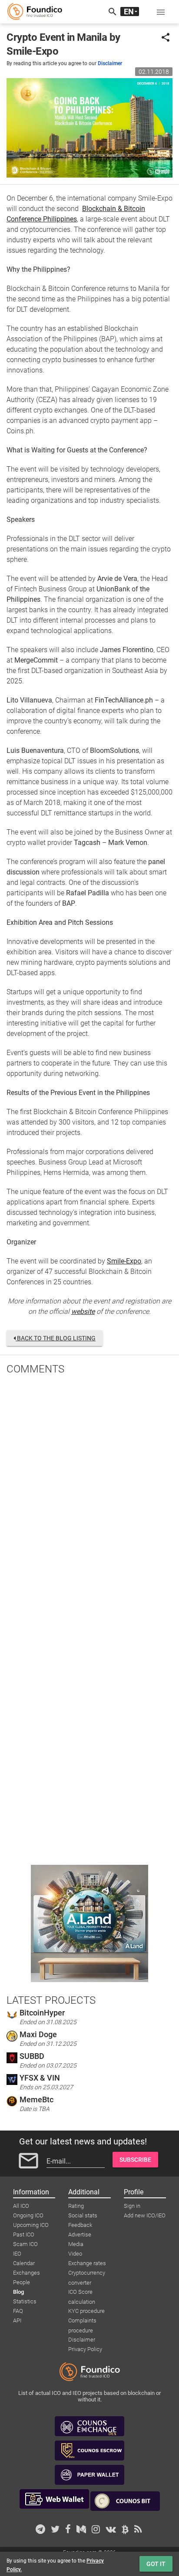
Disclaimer (110, 63)
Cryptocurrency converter (87, 2273)
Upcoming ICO (31, 2225)
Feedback (80, 2225)
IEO (17, 2254)
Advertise (80, 2235)
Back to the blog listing (56, 1338)
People (22, 2282)
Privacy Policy (85, 2349)
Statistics (25, 2301)
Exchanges (27, 2273)
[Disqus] (89, 1495)
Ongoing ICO (28, 2215)
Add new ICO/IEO (145, 2215)
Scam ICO (25, 2244)
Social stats (83, 2215)
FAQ (18, 2311)
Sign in (132, 2206)
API (17, 2320)
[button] (161, 12)
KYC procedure (86, 2311)
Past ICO (24, 2235)
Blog (18, 2292)
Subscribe (135, 2160)
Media (76, 2244)
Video (75, 2254)
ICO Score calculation (82, 2292)
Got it (156, 2564)
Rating (76, 2206)
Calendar (24, 2263)
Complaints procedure (82, 2321)
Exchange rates (87, 2263)
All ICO (21, 2206)
